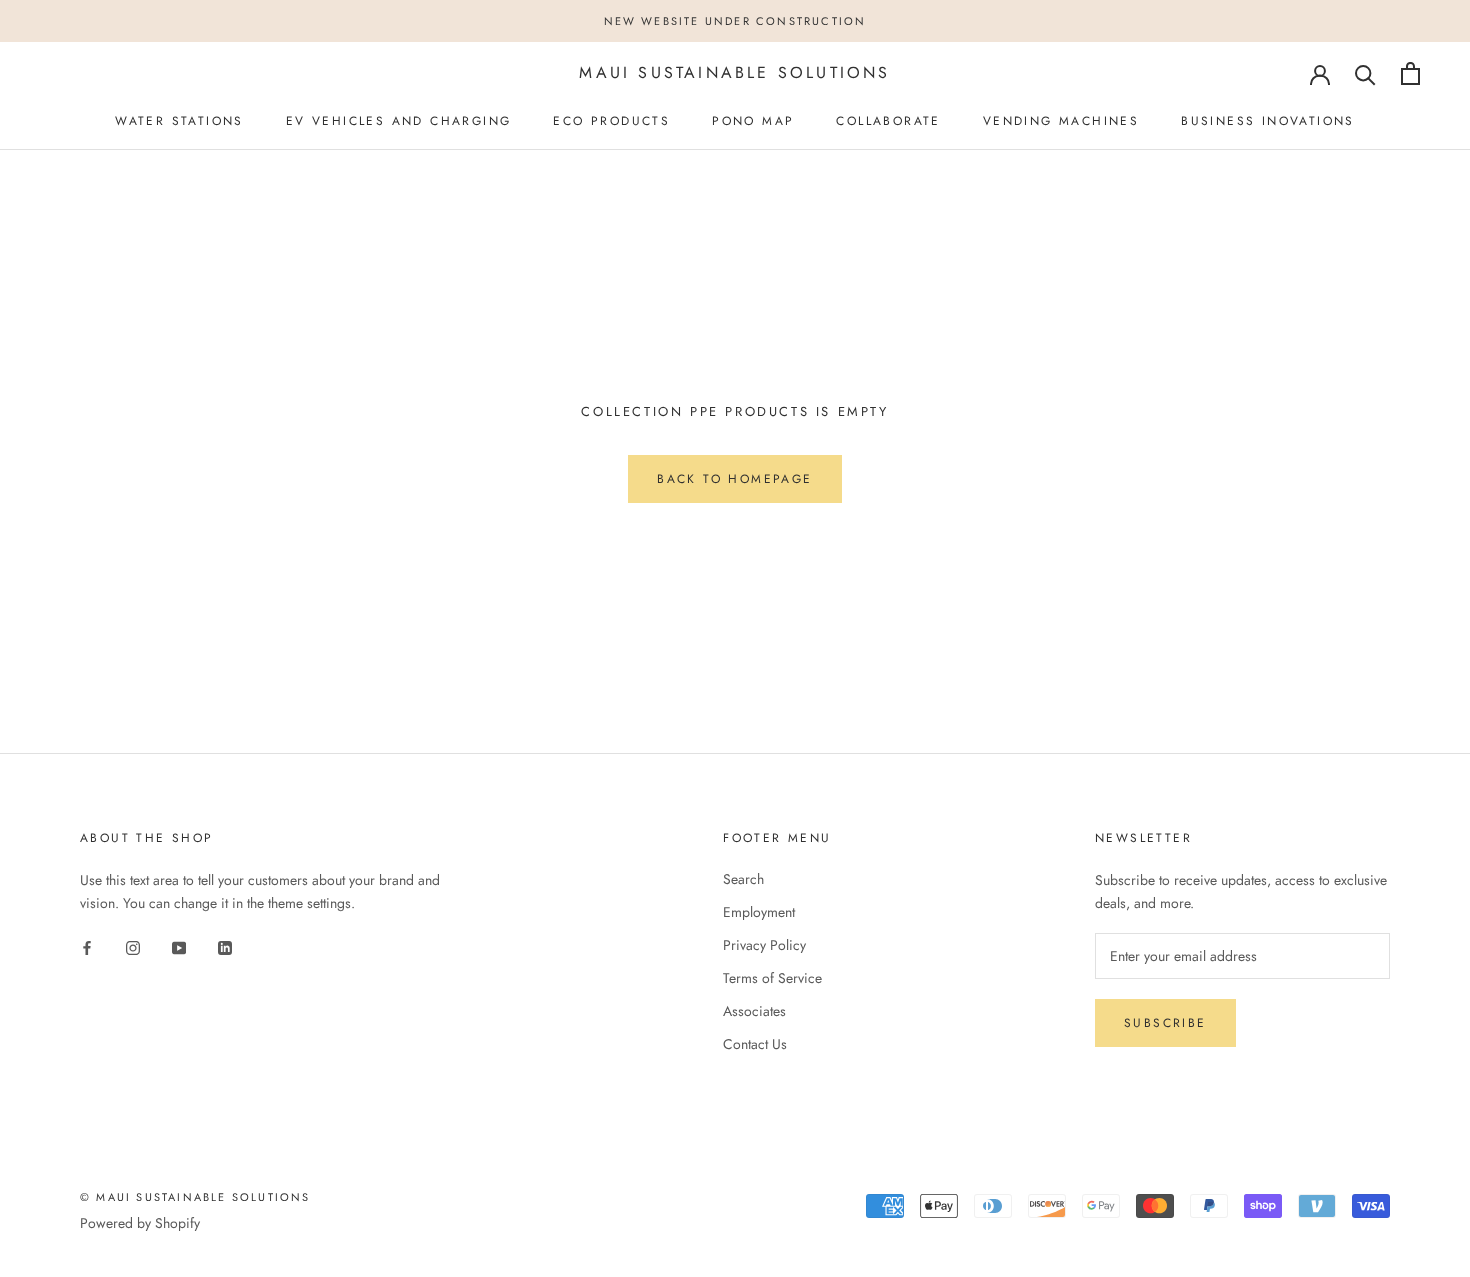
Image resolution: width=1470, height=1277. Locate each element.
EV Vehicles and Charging (399, 121)
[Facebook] (87, 946)
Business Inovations (1268, 121)
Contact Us (755, 1044)
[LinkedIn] (225, 946)
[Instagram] (133, 946)
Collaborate (888, 121)
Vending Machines (1061, 121)
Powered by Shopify (140, 1223)
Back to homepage (734, 479)
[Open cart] (1410, 73)
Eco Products (611, 121)
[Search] (1365, 73)
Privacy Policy (764, 945)
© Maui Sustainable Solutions (195, 1197)
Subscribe (1165, 1023)
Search (743, 879)
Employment (759, 912)
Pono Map (753, 121)
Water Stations (179, 121)
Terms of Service (772, 978)
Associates (754, 1011)
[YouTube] (179, 946)
